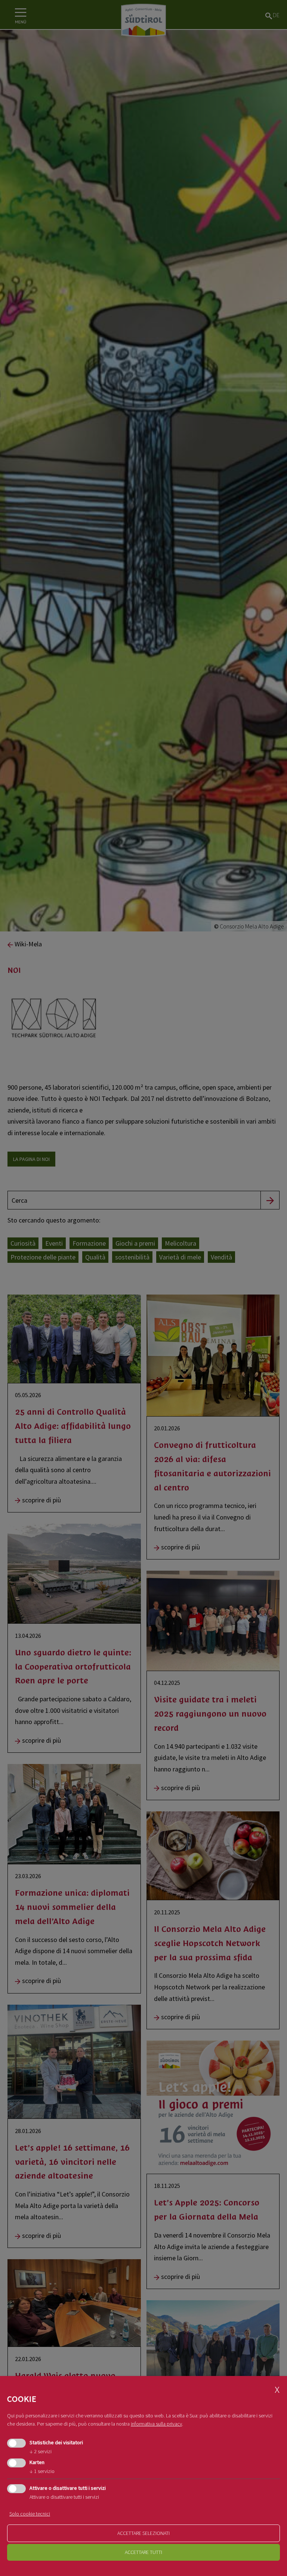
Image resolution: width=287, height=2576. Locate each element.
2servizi (41, 2451)
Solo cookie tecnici (30, 2514)
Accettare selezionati (143, 2533)
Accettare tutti (143, 2552)
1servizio (42, 2471)
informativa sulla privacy (156, 2424)
